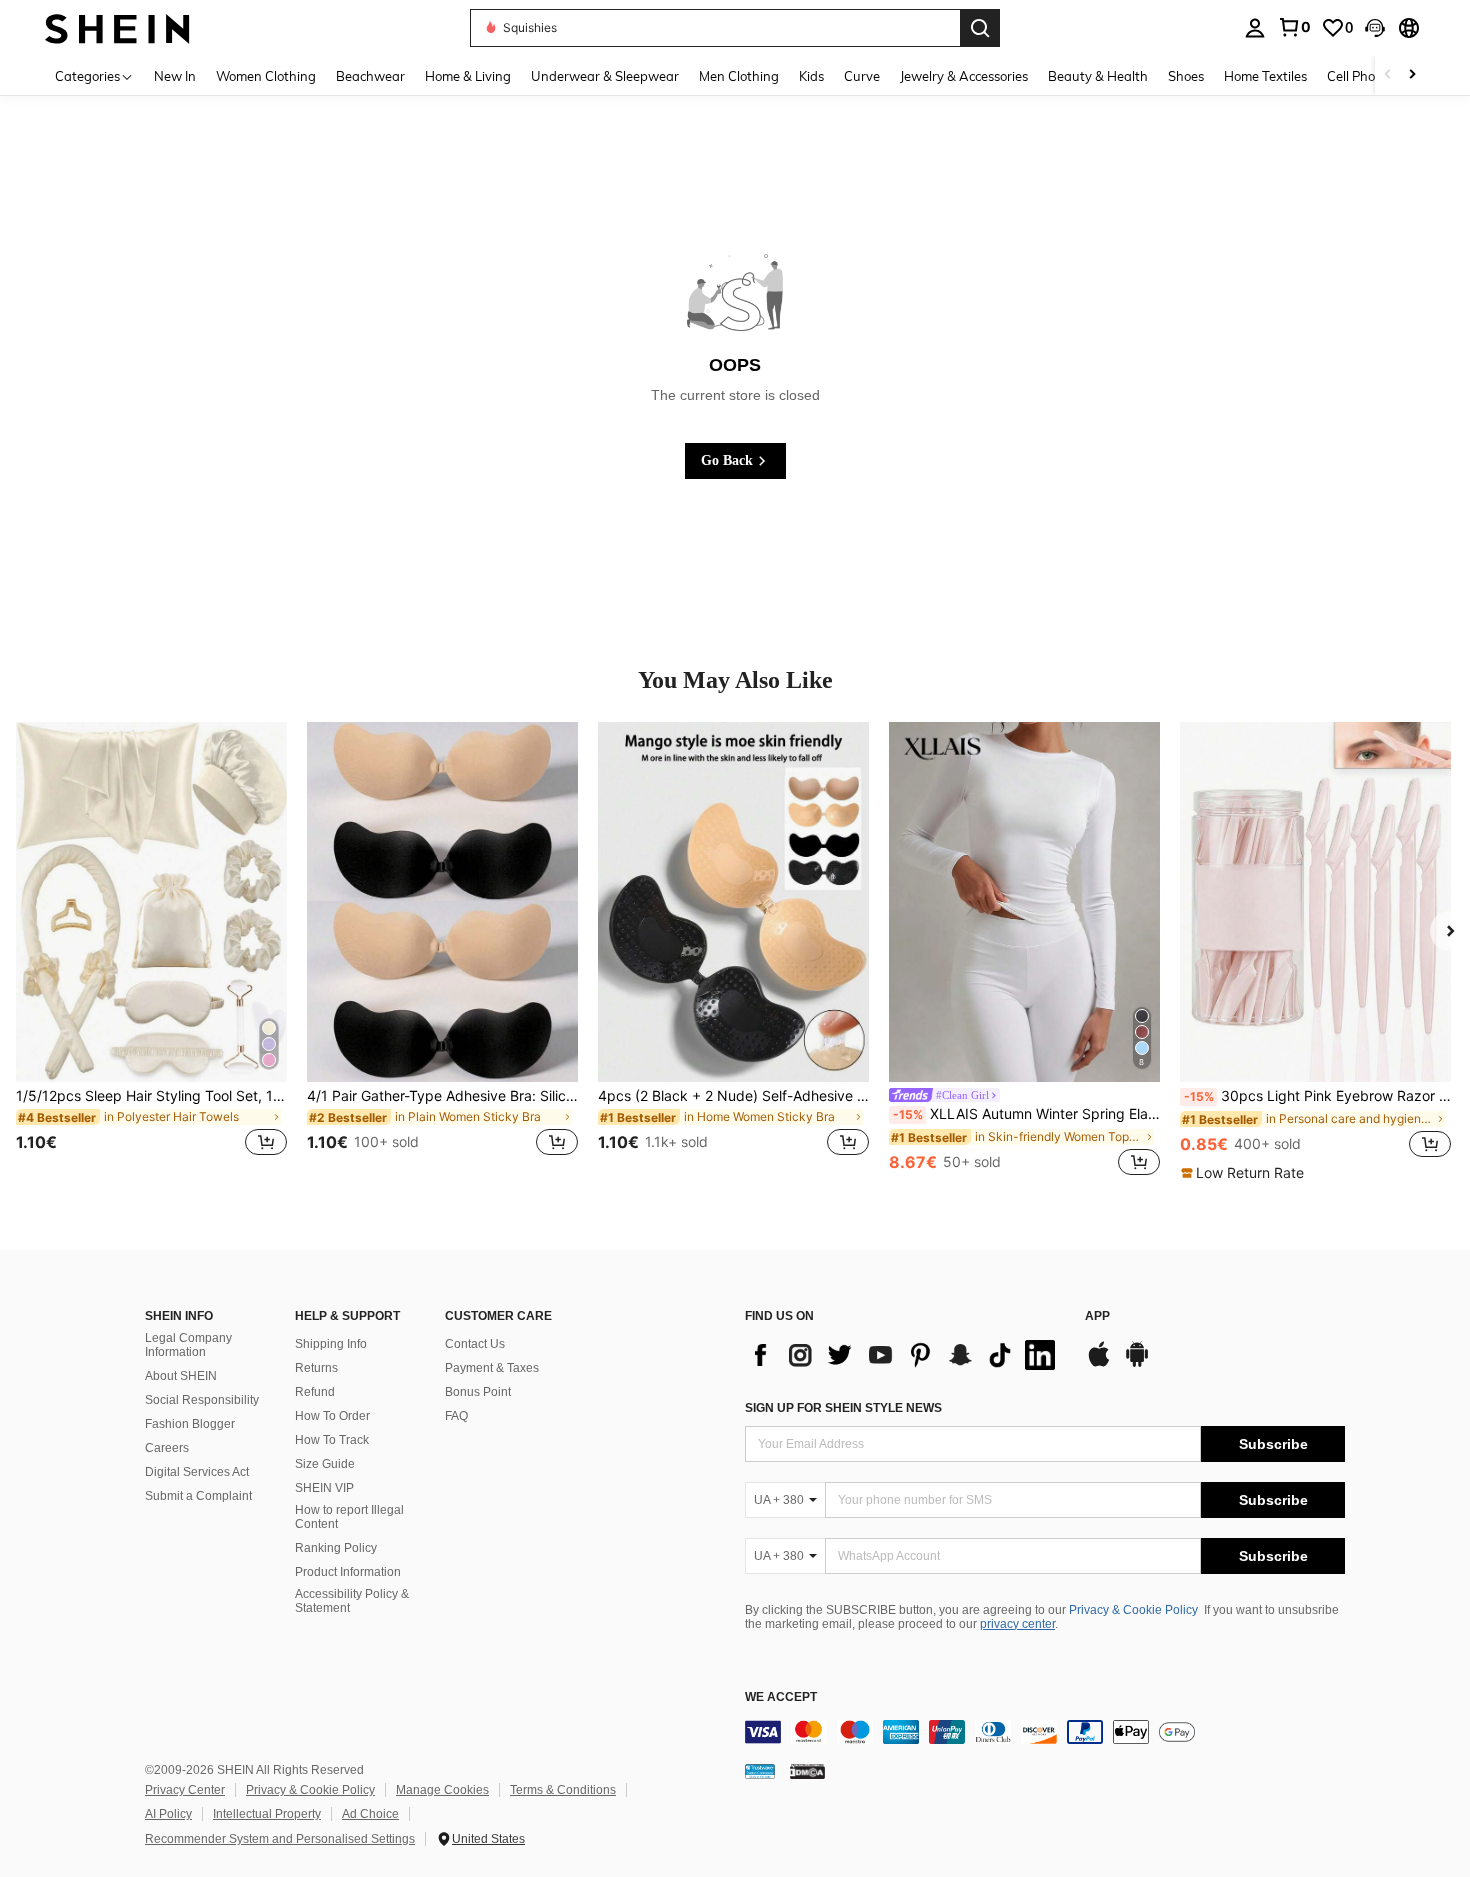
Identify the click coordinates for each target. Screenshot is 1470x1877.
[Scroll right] (1412, 75)
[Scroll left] (1388, 75)
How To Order (332, 1416)
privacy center (1017, 1624)
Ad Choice (370, 1814)
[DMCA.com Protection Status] (807, 1771)
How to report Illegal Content (349, 1517)
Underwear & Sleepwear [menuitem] (605, 76)
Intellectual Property (267, 1814)
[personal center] (1255, 28)
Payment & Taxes (492, 1368)
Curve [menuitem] (862, 76)
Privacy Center (185, 1790)
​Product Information (348, 1572)
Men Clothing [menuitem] (739, 76)
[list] (905, 1355)
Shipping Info (331, 1344)
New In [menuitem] (175, 76)
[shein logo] (117, 27)
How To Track (332, 1440)
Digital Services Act (197, 1472)
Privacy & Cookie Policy (1133, 1610)
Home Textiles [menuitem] (1265, 76)
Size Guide (325, 1464)
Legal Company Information (188, 1345)
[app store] (1099, 1364)
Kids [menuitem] (811, 76)
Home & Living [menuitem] (468, 76)
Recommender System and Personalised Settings (280, 1839)
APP (1097, 1316)
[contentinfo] (1045, 1732)
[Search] (980, 28)
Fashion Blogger (190, 1424)
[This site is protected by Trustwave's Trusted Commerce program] (760, 1771)
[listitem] (151, 951)
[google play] (1137, 1364)
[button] (1375, 28)
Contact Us (475, 1344)
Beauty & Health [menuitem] (1098, 76)
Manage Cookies (442, 1790)
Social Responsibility (202, 1400)
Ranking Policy (336, 1548)
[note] (1245, 1173)
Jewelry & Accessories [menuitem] (964, 76)
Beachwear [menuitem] (370, 76)
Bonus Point (478, 1392)
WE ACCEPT (781, 1697)
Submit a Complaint (198, 1496)
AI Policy (168, 1814)
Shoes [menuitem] (1186, 76)
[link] (1294, 27)
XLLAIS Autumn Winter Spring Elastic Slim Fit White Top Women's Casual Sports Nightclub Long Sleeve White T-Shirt (1026, 1114)
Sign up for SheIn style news (843, 1408)
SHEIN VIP (324, 1488)
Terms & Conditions (563, 1790)
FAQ (456, 1416)
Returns (316, 1368)
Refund (315, 1392)
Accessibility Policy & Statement (352, 1601)
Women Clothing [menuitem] (266, 76)
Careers (167, 1448)
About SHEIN (181, 1376)
